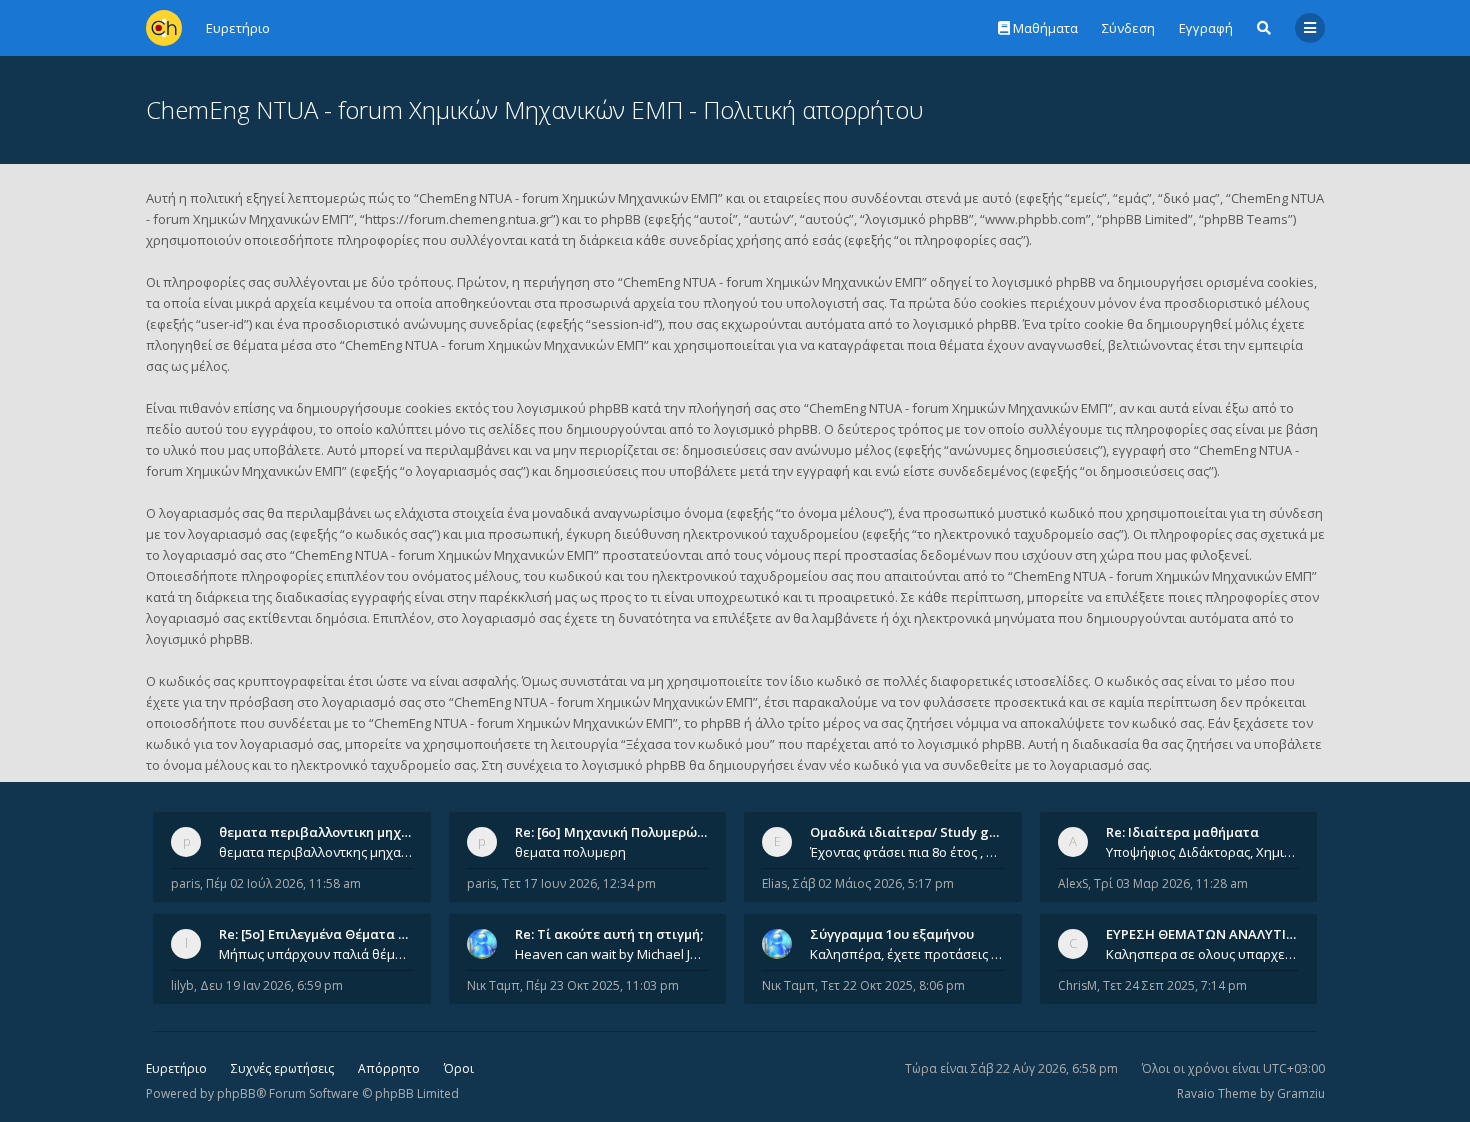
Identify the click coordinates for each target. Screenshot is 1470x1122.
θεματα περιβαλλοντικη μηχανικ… (329, 832)
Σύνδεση (1128, 28)
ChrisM (1077, 985)
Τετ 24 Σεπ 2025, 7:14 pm (1175, 985)
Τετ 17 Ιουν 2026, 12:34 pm (579, 883)
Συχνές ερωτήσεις (282, 1068)
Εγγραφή (1206, 28)
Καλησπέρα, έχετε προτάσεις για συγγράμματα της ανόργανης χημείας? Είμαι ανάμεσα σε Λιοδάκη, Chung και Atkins (907, 954)
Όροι (459, 1068)
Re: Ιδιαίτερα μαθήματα (1182, 832)
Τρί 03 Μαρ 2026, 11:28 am (1171, 883)
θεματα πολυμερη (570, 852)
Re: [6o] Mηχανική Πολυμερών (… (618, 832)
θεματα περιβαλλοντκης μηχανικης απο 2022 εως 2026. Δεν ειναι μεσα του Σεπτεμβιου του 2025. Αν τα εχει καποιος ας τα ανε (316, 852)
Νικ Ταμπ (493, 985)
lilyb (182, 985)
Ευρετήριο (176, 1068)
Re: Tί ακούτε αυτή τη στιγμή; (609, 934)
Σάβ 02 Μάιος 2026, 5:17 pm (873, 883)
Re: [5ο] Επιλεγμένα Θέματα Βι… (320, 934)
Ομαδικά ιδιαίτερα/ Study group (914, 832)
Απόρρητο (389, 1068)
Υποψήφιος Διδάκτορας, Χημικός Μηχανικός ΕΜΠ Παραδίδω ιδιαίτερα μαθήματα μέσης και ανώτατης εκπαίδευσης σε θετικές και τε (1203, 852)
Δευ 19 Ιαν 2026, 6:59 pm (271, 985)
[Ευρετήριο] (164, 28)
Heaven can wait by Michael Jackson (612, 954)
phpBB (236, 1093)
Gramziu (1301, 1093)
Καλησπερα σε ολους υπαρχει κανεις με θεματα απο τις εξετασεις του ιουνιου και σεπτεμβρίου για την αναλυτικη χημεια (1203, 954)
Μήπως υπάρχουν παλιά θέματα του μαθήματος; (316, 954)
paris (185, 883)
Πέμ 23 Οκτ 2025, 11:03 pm (602, 985)
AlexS (1073, 883)
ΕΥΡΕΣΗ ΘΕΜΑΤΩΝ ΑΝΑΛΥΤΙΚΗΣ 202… (1226, 934)
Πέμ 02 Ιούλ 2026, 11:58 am (283, 883)
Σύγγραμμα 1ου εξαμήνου (892, 934)
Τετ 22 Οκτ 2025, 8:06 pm (893, 985)
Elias (774, 883)
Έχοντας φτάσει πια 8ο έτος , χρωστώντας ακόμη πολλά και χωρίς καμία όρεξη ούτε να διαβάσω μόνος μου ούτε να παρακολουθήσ (907, 852)
